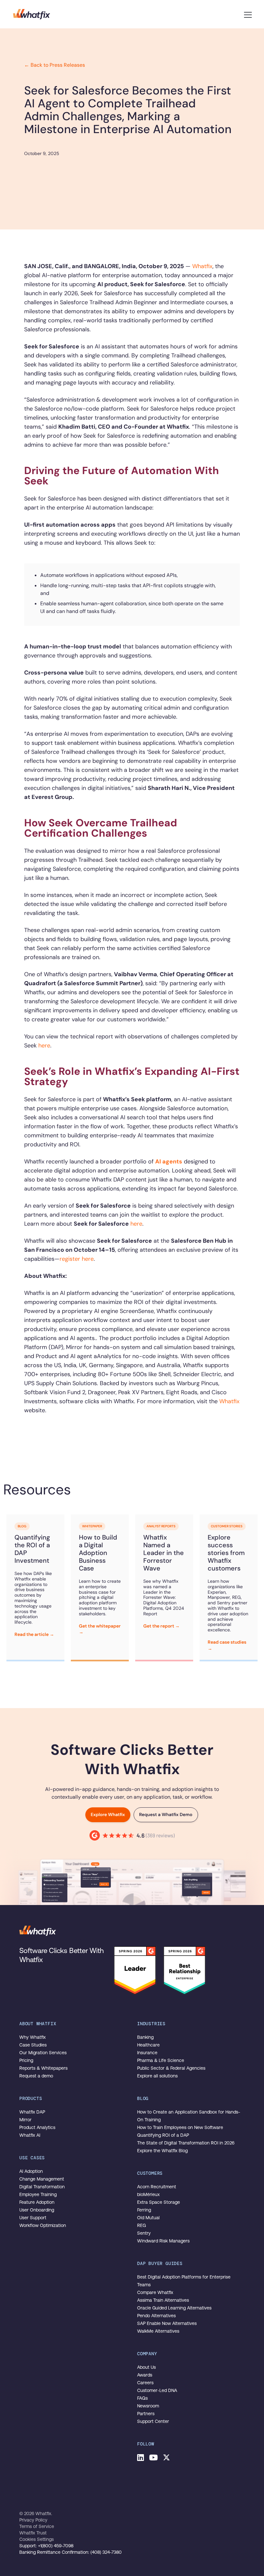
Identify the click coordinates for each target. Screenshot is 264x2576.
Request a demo (36, 2076)
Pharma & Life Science (161, 2060)
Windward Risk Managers (163, 2241)
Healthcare (148, 2045)
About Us (146, 2367)
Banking (145, 2037)
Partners (146, 2414)
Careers (145, 2383)
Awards (145, 2375)
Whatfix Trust (33, 2533)
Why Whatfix (33, 2037)
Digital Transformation (42, 2187)
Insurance (147, 2053)
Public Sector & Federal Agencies (171, 2068)
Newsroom (148, 2406)
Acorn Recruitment (157, 2187)
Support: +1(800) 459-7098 (46, 2546)
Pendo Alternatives (156, 2316)
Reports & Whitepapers (43, 2068)
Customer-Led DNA (157, 2390)
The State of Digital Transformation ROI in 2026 (186, 2143)
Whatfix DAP (32, 2112)
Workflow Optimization (43, 2225)
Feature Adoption (37, 2202)
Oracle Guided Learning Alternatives (174, 2308)
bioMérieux (148, 2194)
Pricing (26, 2060)
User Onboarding (37, 2210)
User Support (33, 2218)
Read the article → (34, 1634)
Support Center (153, 2421)
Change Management (42, 2179)
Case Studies (33, 2045)
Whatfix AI (30, 2135)
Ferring (144, 2210)
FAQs (142, 2398)
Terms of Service (37, 2526)
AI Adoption (31, 2171)
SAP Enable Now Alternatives (167, 2323)
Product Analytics (37, 2127)
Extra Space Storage (159, 2202)
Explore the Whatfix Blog (162, 2151)
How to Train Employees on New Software (180, 2127)
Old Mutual (148, 2218)
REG (141, 2225)
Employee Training (38, 2194)
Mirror (25, 2120)
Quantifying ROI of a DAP (163, 2135)
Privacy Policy (33, 2520)
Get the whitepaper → (100, 1629)
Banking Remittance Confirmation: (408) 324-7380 (71, 2552)
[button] (248, 14)
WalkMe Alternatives (158, 2331)
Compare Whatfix (155, 2292)
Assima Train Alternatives (163, 2300)
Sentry (144, 2233)
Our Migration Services (43, 2053)
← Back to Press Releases (55, 65)
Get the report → (161, 1626)
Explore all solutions (157, 2076)
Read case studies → (227, 1645)
